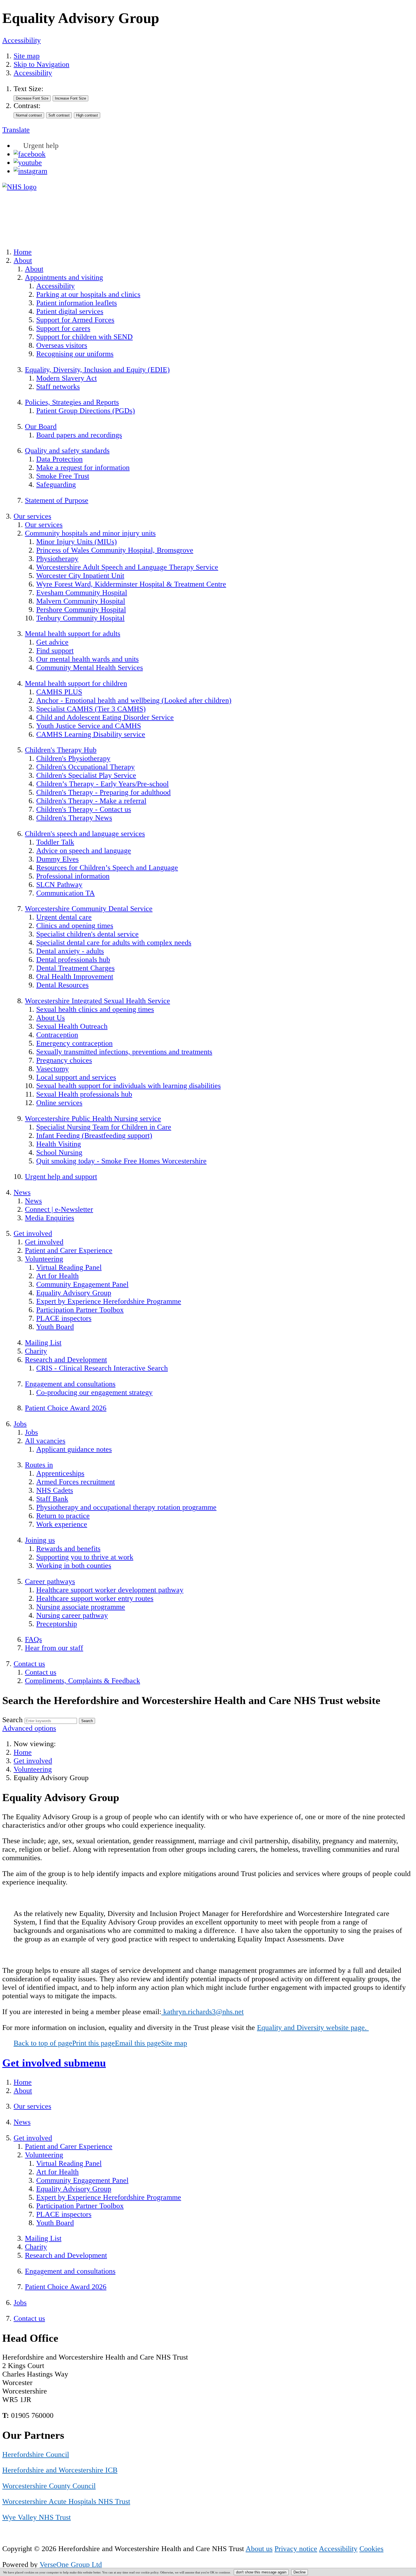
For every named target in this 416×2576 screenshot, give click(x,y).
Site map (27, 56)
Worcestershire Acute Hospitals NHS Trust (66, 2501)
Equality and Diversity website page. (313, 2028)
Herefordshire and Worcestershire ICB (60, 2470)
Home (23, 1752)
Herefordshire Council (36, 2454)
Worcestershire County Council (49, 2486)
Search (12, 1720)
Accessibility (22, 40)
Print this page (94, 2043)
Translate (16, 130)
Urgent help (41, 146)
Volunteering (33, 1769)
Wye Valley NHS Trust (37, 2517)
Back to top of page (43, 2043)
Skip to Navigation (41, 64)
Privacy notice (296, 2549)
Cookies (371, 2549)
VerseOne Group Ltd (71, 2565)
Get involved (33, 1761)
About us (259, 2549)
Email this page (138, 2043)
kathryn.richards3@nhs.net (202, 2012)
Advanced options (29, 1728)
